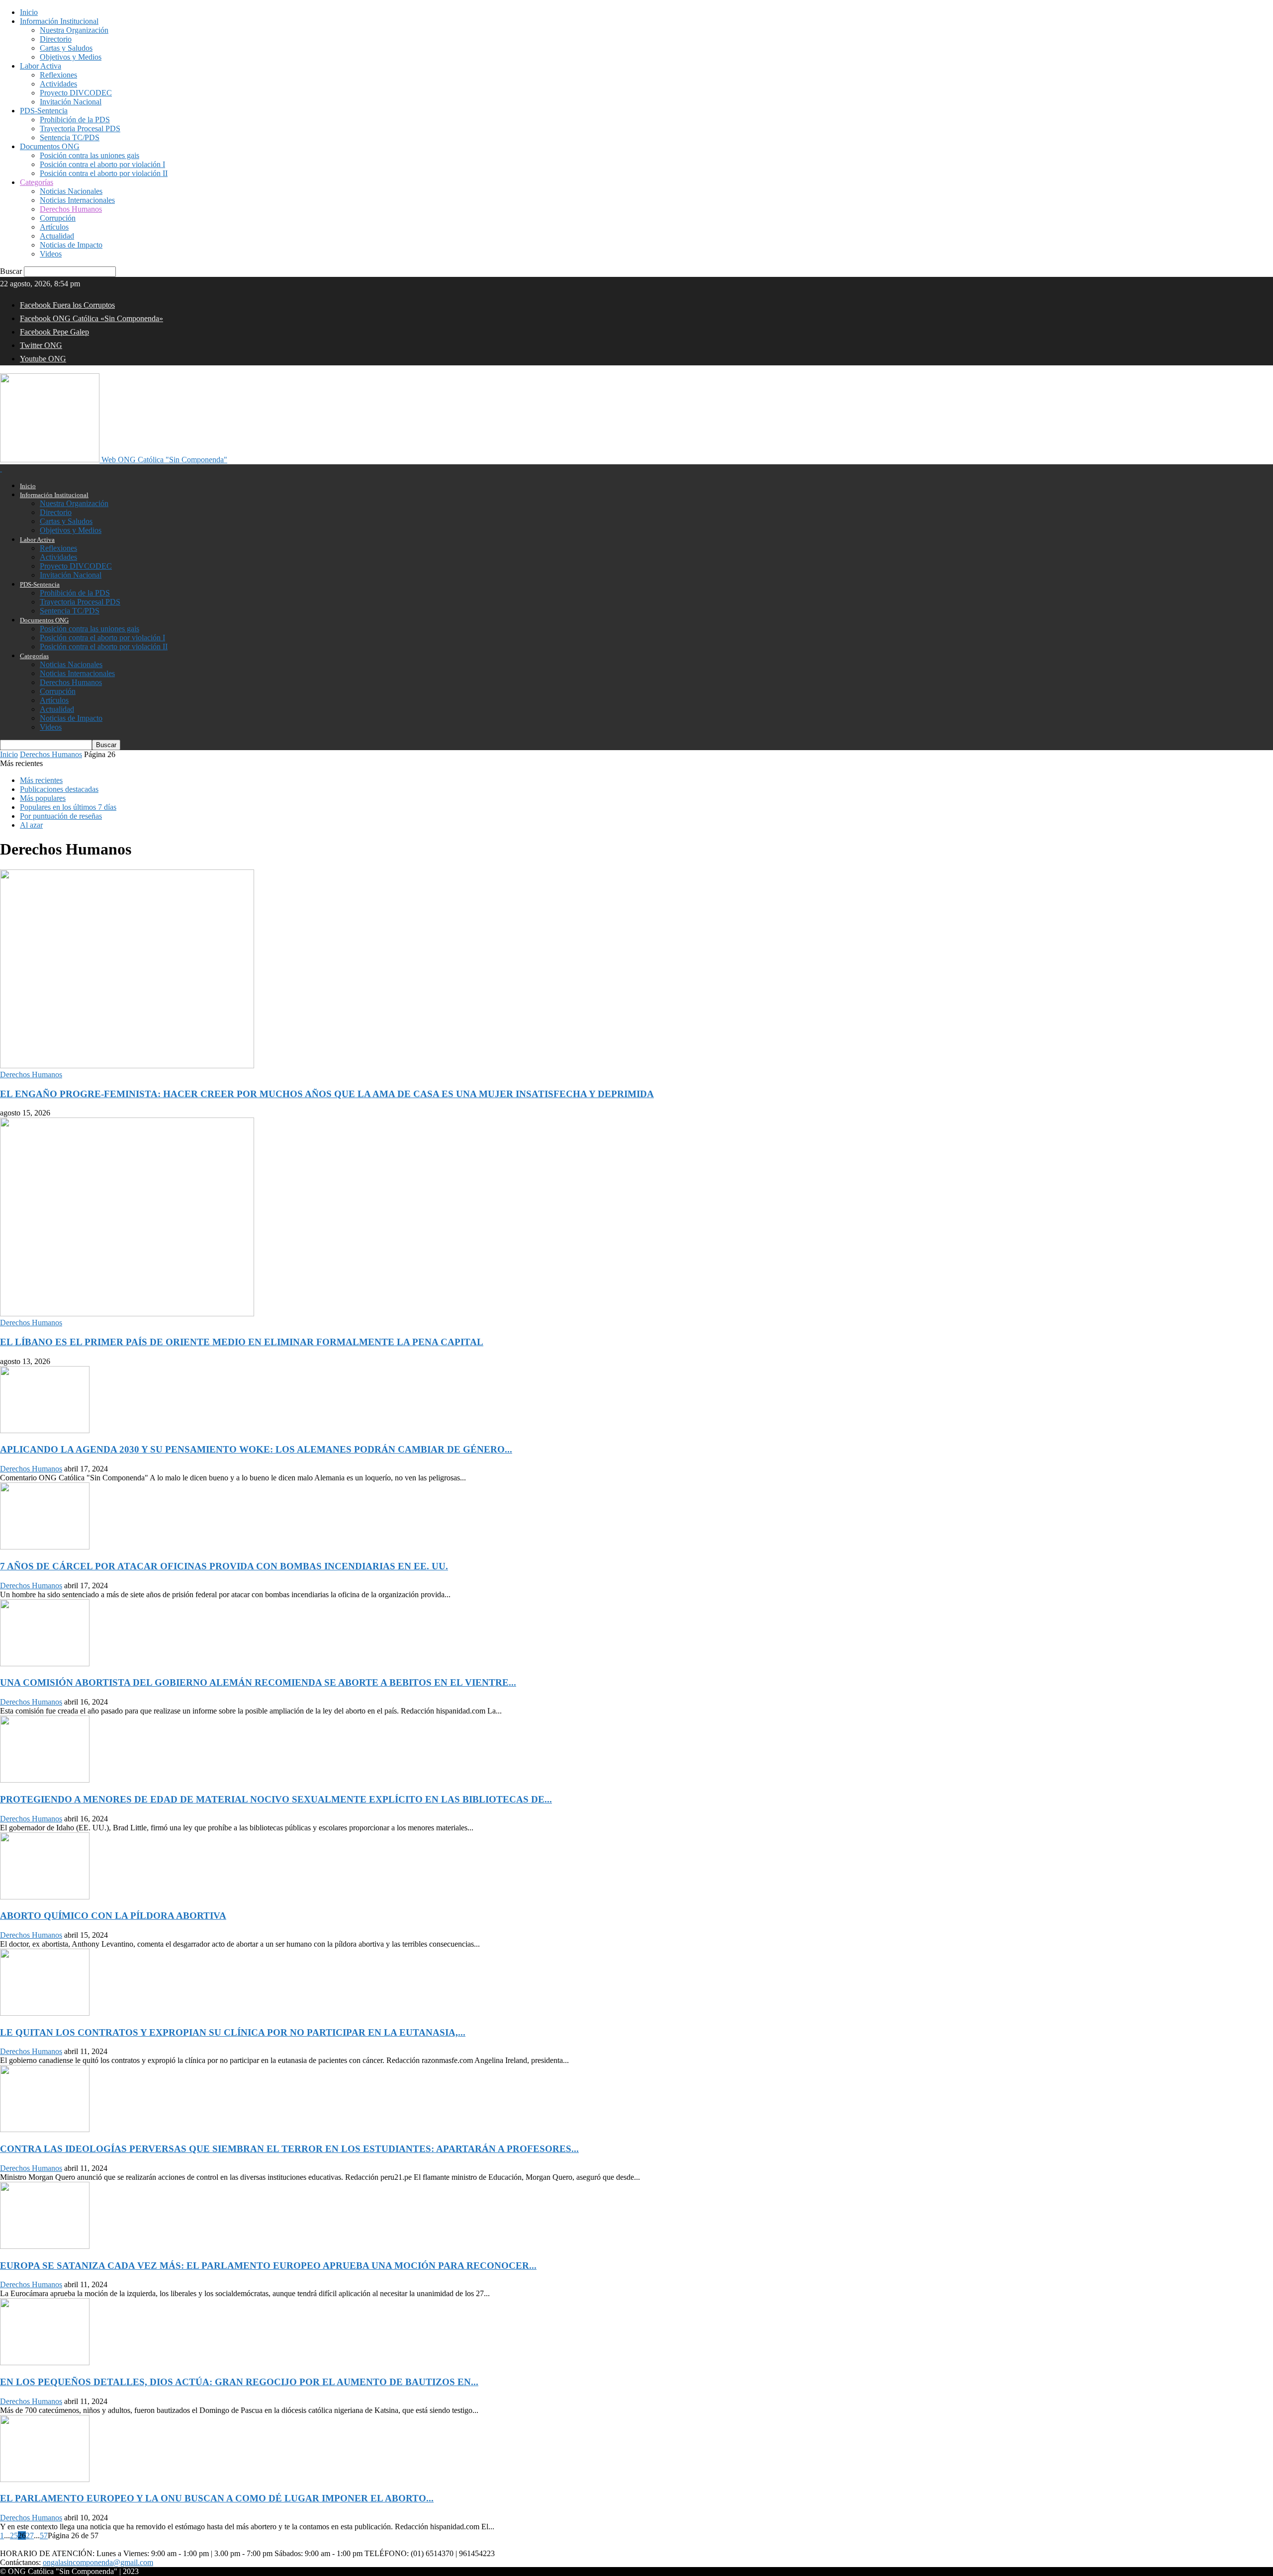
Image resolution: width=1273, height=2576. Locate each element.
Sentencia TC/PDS (70, 137)
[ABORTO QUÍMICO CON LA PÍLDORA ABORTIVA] (45, 1897)
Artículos (54, 227)
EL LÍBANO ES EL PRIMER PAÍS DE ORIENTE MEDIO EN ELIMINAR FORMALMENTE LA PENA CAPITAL (242, 1342)
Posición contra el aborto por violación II (104, 173)
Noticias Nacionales (71, 191)
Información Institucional (59, 21)
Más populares (43, 798)
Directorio (56, 39)
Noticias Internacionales (77, 200)
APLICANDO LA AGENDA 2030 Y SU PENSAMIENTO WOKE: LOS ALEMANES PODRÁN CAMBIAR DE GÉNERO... (256, 1449)
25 (14, 2535)
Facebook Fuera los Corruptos (67, 305)
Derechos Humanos (71, 209)
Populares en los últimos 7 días (68, 807)
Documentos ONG (50, 146)
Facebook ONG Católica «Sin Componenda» (91, 318)
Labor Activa (41, 66)
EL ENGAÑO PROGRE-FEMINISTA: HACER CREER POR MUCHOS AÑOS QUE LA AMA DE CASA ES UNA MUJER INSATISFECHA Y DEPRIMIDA (327, 1094)
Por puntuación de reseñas (61, 816)
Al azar (31, 825)
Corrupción (58, 218)
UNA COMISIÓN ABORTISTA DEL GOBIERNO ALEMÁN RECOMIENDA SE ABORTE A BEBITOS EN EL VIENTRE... (258, 1682)
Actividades (58, 84)
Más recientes (41, 780)
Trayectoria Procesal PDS (80, 129)
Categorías (37, 182)
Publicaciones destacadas (59, 789)
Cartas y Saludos (66, 48)
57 (44, 2535)
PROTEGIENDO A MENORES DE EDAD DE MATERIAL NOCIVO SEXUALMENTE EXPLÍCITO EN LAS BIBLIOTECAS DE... (276, 1799)
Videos (51, 254)
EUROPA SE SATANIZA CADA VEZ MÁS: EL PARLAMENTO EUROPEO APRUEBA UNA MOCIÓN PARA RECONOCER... (268, 2266)
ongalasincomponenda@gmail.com (98, 2562)
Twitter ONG (41, 345)
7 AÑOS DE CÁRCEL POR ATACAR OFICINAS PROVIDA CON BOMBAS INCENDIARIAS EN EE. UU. (224, 1566)
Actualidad (57, 236)
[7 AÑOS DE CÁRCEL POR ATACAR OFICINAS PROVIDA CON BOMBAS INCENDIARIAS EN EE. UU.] (45, 1547)
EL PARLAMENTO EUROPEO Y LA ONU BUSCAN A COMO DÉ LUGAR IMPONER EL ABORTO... (217, 2498)
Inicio (29, 12)
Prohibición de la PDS (75, 120)
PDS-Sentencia (44, 111)
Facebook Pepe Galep (54, 332)
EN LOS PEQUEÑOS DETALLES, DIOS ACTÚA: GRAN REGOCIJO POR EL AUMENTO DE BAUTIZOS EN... (239, 2382)
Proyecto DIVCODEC (76, 93)
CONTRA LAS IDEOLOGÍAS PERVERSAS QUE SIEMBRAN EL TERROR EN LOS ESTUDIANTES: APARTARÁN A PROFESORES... (289, 2149)
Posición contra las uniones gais (90, 155)
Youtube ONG (43, 359)
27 (30, 2535)
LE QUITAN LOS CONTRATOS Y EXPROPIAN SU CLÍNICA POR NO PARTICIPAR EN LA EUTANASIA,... (233, 2032)
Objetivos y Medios (71, 57)
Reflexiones (58, 75)
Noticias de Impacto (71, 245)
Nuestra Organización (74, 30)
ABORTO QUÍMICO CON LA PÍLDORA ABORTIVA (113, 1916)
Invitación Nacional (71, 102)
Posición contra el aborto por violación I (102, 164)
